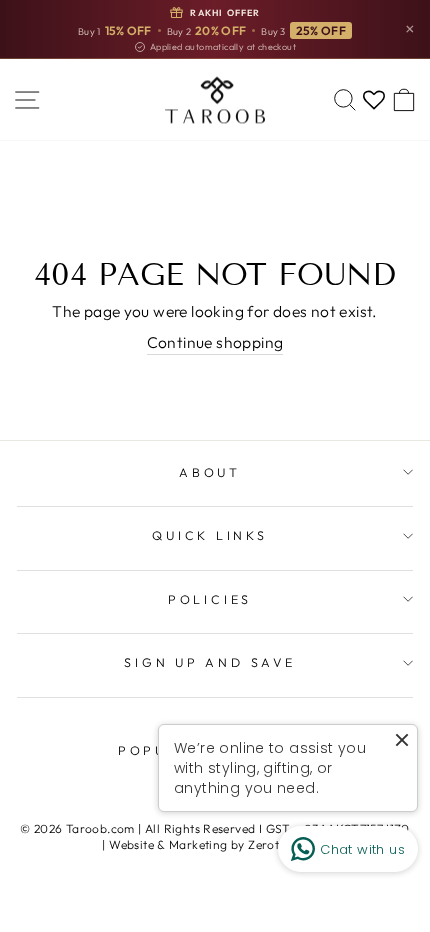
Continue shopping (215, 342)
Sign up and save (209, 662)
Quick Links (209, 535)
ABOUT (210, 472)
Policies (210, 599)
